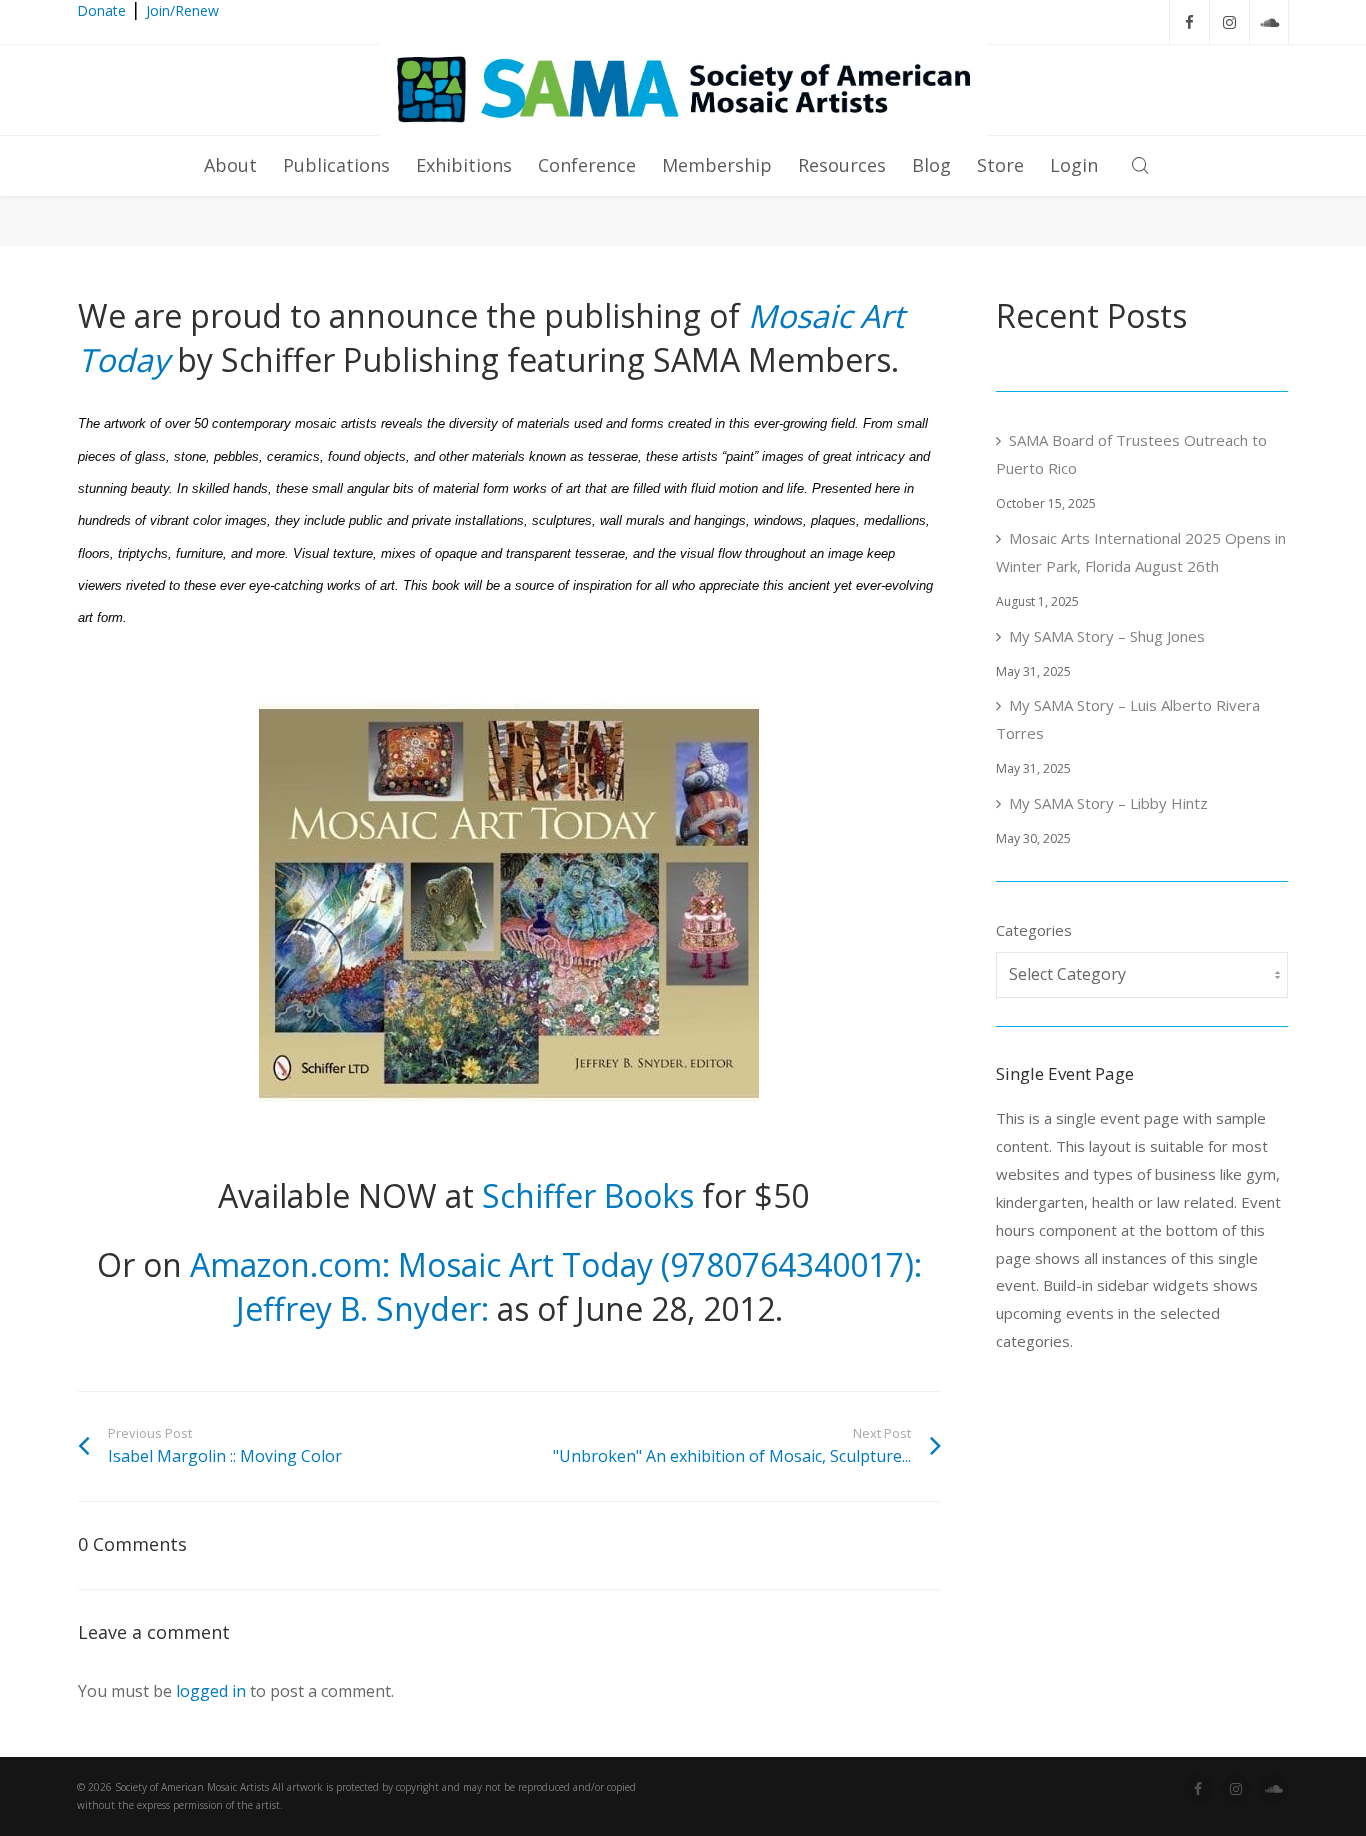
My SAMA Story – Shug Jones (1107, 636)
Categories (1034, 930)
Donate (101, 10)
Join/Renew (182, 10)
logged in (211, 1691)
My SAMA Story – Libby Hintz (1108, 803)
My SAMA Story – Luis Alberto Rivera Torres (1128, 719)
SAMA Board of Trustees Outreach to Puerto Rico (1131, 454)
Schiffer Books (588, 1195)
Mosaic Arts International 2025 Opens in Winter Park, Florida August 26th (1141, 552)
